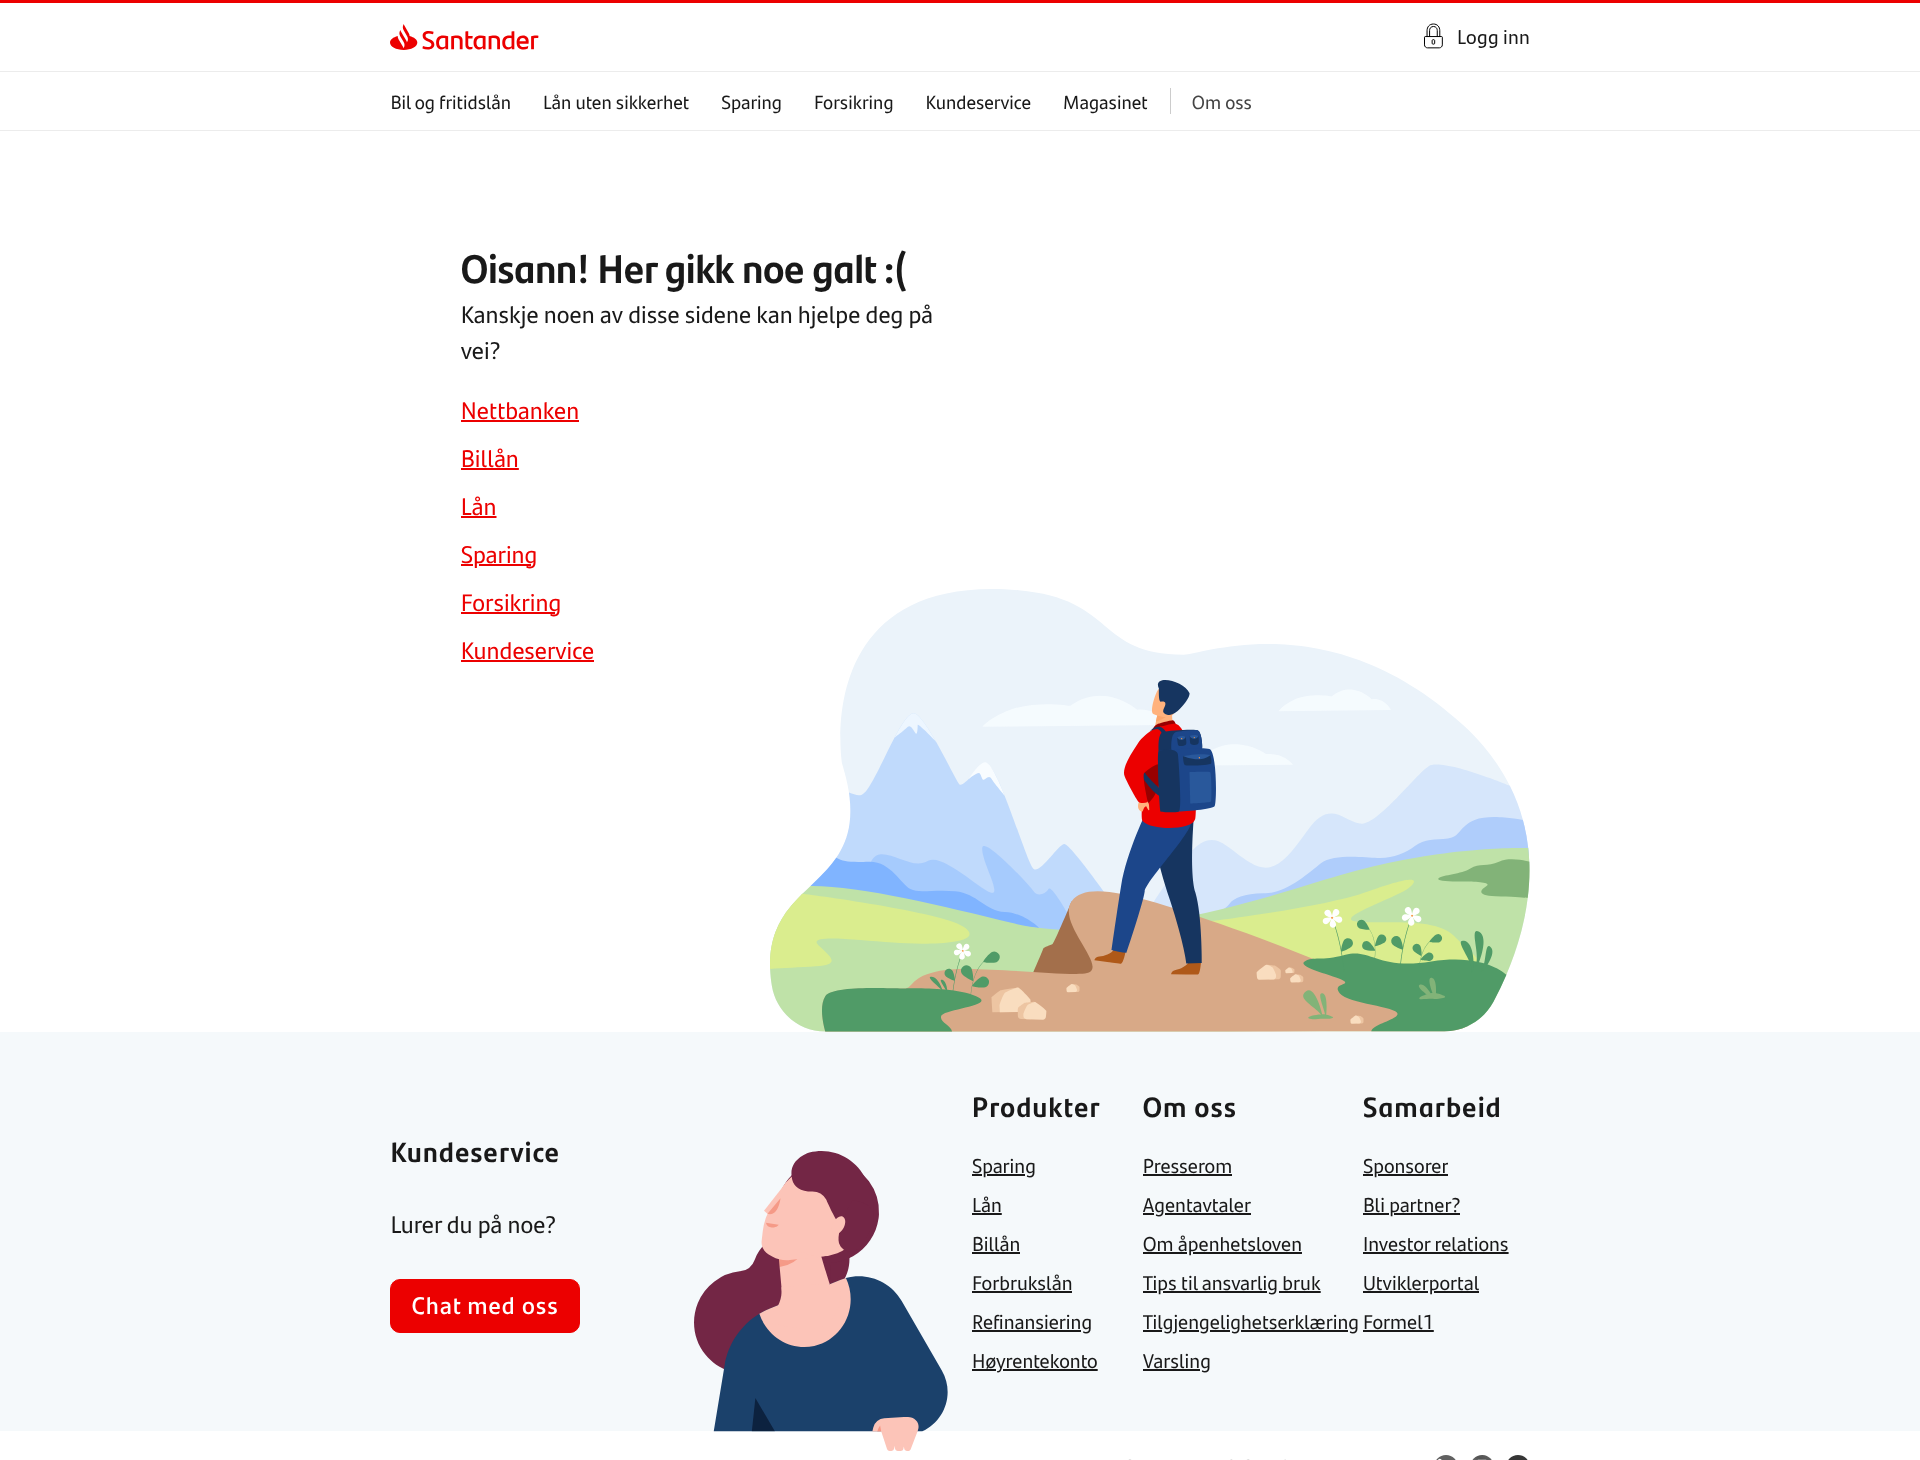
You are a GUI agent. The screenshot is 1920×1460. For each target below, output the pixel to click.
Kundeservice (979, 101)
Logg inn (1493, 36)
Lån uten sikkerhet (616, 101)
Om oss (1222, 101)
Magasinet (1105, 101)
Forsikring (854, 101)
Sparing (751, 101)
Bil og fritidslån (450, 101)
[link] (407, 37)
